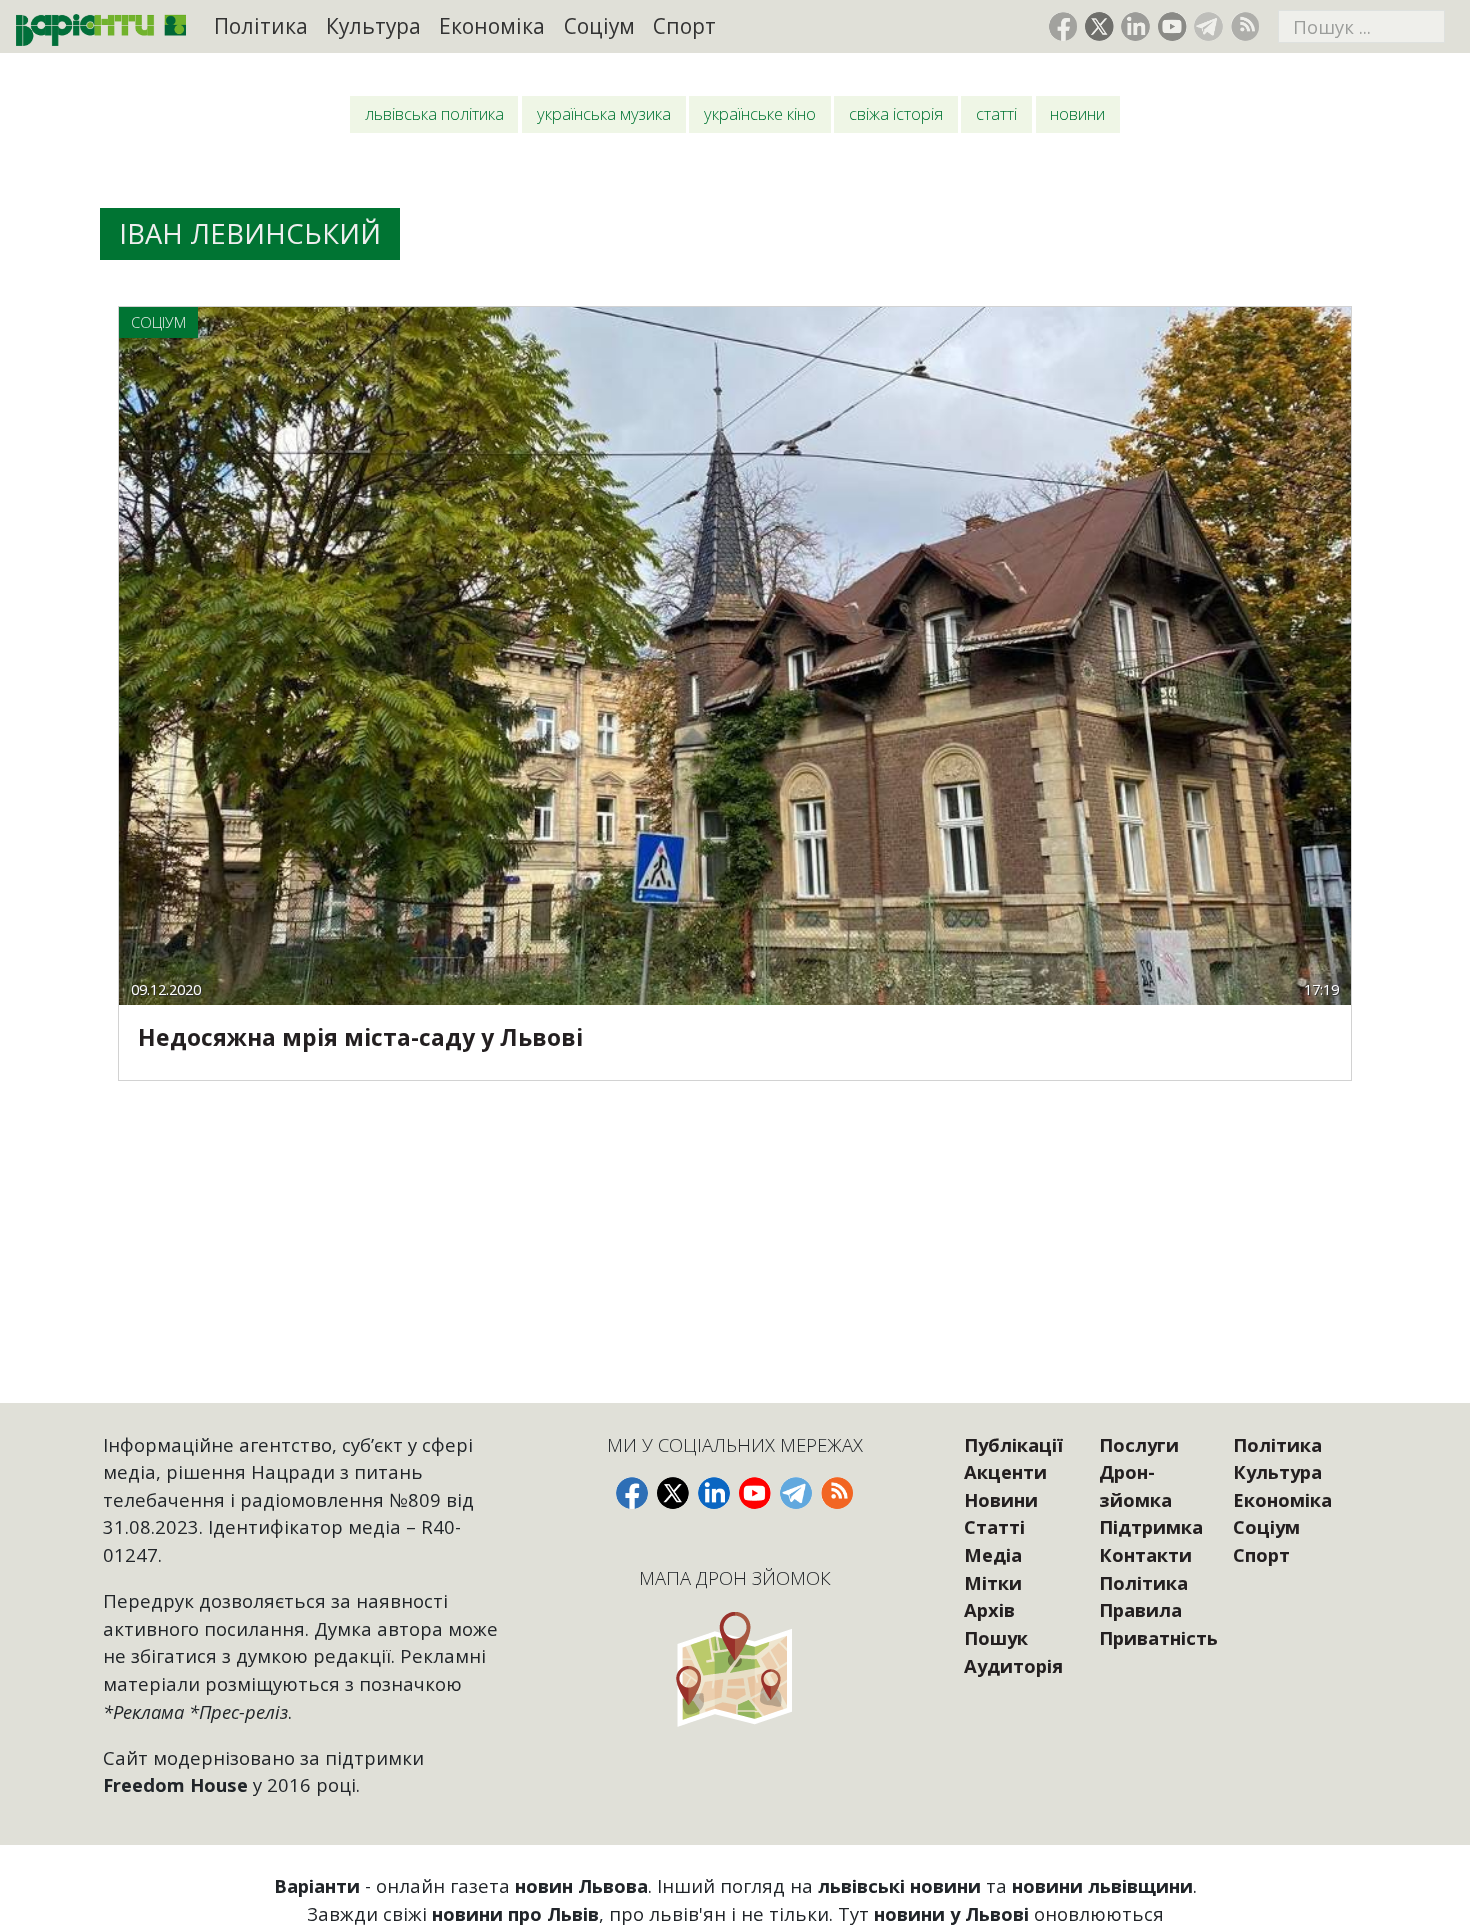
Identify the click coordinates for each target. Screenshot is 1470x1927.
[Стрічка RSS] (1245, 26)
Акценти (1005, 1471)
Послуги (1139, 1444)
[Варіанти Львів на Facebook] (1063, 26)
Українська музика (604, 113)
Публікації (1013, 1444)
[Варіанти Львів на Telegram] (1208, 26)
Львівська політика (434, 113)
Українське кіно (760, 113)
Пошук (996, 1637)
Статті (996, 113)
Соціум (599, 26)
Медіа (993, 1554)
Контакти (1145, 1554)
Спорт (684, 26)
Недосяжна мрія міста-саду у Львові (360, 1037)
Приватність (1158, 1637)
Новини (1077, 113)
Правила (1140, 1609)
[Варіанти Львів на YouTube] (1172, 26)
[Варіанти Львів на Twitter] (1099, 26)
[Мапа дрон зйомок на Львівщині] (734, 1668)
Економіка (492, 26)
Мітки (993, 1582)
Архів (989, 1609)
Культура (373, 26)
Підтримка (1151, 1526)
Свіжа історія (896, 113)
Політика (261, 26)
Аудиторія (1013, 1665)
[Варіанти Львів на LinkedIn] (1135, 26)
